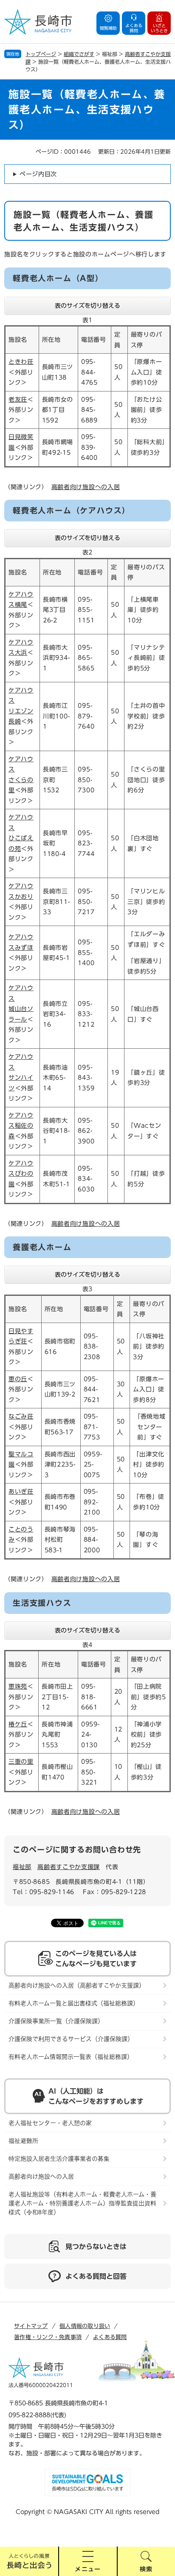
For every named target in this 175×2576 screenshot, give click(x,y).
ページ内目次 (38, 174)
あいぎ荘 (21, 1492)
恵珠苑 (18, 1686)
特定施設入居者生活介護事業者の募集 (59, 2159)
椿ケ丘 (18, 1724)
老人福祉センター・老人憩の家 (50, 2123)
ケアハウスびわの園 (21, 1174)
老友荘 (18, 400)
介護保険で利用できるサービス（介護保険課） (71, 2039)
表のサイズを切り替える (87, 306)
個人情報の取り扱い (85, 2326)
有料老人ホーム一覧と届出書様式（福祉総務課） (74, 2003)
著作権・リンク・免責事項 (48, 2337)
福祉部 (22, 1867)
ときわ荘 (21, 362)
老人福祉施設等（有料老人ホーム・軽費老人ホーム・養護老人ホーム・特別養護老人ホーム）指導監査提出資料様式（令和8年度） (82, 2203)
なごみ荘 (21, 1416)
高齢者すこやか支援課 (69, 1867)
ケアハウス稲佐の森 (21, 1126)
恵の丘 (18, 1379)
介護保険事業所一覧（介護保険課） (56, 2021)
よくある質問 (110, 2337)
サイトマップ (31, 2326)
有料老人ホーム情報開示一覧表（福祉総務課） (71, 2057)
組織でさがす (79, 54)
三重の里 (21, 1762)
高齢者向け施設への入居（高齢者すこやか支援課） (77, 1985)
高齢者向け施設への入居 (86, 487)
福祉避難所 (23, 2141)
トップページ (41, 54)
